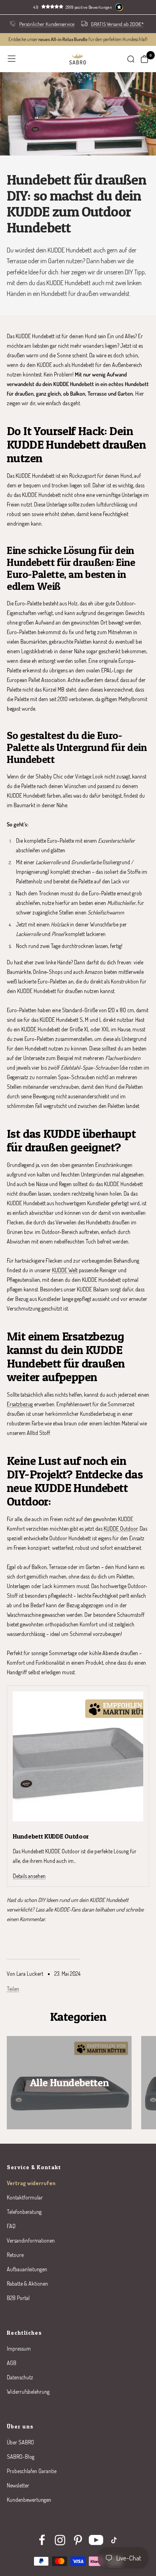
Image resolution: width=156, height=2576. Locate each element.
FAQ (11, 2226)
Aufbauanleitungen (27, 2269)
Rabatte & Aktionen (27, 2283)
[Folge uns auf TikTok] (114, 2540)
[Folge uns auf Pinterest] (78, 2540)
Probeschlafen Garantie (32, 2471)
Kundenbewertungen (29, 2500)
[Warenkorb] (144, 59)
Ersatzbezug (20, 1404)
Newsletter (18, 2485)
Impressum (19, 2348)
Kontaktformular (25, 2197)
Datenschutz (20, 2377)
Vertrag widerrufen (31, 2183)
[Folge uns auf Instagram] (60, 2540)
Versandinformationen (31, 2240)
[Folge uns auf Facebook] (42, 2540)
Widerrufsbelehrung (28, 2392)
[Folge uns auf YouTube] (96, 2540)
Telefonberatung (24, 2212)
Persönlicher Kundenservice (47, 24)
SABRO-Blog (21, 2457)
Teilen (13, 1989)
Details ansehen (29, 1876)
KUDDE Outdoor (121, 1528)
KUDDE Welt (65, 1270)
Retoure (15, 2255)
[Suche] (131, 59)
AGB (12, 2363)
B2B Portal (18, 2298)
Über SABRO (20, 2442)
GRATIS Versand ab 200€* (117, 24)
